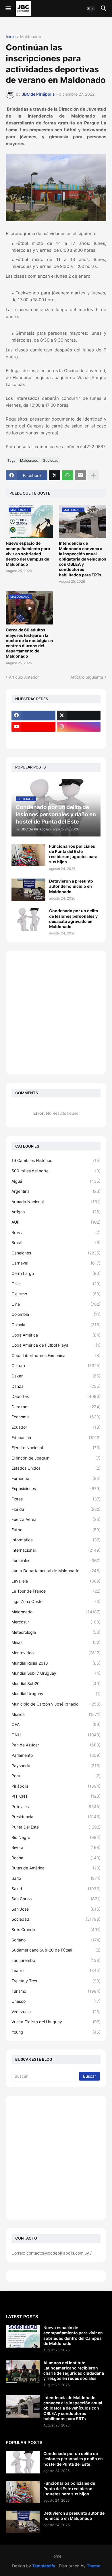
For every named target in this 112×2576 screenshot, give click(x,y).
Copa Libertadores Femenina (56, 1355)
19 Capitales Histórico (56, 1160)
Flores (56, 1499)
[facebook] (33, 716)
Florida (56, 1509)
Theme (93, 2566)
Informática (56, 1540)
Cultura (56, 1365)
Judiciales (56, 1560)
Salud (56, 1889)
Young (56, 2032)
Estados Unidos (56, 1468)
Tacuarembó (56, 1960)
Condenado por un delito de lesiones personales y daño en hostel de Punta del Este (73, 2459)
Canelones (56, 1253)
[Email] (80, 475)
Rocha (56, 1858)
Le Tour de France (56, 1591)
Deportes (56, 1396)
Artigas (56, 1212)
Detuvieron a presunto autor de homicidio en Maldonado (71, 886)
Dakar (56, 1376)
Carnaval (56, 1263)
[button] (8, 9)
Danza (56, 1386)
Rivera (56, 1847)
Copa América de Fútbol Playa (56, 1345)
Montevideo (56, 1653)
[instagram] (79, 727)
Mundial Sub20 (56, 1683)
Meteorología (56, 1632)
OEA (56, 1724)
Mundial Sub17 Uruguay (56, 1673)
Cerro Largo (56, 1273)
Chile (56, 1284)
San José (56, 1909)
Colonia (56, 1325)
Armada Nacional (56, 1202)
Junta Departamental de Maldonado (56, 1571)
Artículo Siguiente (87, 677)
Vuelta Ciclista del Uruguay (56, 2022)
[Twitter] (55, 475)
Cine (56, 1304)
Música (56, 1714)
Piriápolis (56, 1786)
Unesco (56, 2001)
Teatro (56, 1970)
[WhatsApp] (67, 475)
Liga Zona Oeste (56, 1601)
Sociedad (51, 460)
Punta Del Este (56, 1827)
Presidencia (56, 1817)
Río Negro (56, 1837)
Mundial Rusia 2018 (56, 1663)
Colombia (56, 1314)
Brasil (56, 1242)
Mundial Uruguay (56, 1694)
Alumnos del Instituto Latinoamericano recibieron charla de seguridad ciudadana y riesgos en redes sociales (74, 2371)
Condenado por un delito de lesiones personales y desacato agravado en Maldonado (74, 919)
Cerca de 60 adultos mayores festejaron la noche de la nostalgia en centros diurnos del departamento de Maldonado (29, 643)
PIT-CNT (56, 1796)
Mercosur (56, 1622)
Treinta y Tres (56, 1981)
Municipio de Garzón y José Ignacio (56, 1704)
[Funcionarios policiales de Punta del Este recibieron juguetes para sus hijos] (28, 855)
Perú (56, 1776)
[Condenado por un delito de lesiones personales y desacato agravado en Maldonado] (28, 919)
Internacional (56, 1550)
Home (56, 2556)
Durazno (56, 1407)
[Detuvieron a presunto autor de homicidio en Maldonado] (28, 890)
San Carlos (56, 1899)
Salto (56, 1878)
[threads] (33, 738)
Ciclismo (56, 1294)
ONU (56, 1735)
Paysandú (56, 1766)
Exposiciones (56, 1488)
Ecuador (56, 1427)
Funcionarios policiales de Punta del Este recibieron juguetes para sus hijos (73, 854)
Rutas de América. (56, 1868)
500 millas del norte (56, 1171)
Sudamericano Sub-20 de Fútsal (56, 1950)
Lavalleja (56, 1581)
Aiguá (56, 1181)
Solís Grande (56, 1929)
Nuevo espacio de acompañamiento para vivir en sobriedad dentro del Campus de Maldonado (28, 554)
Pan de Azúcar (56, 1745)
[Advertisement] (56, 1012)
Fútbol (56, 1530)
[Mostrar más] (93, 475)
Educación (56, 1437)
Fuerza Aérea (56, 1519)
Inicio (11, 37)
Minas (56, 1642)
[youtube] (33, 727)
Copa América (56, 1335)
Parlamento (56, 1755)
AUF (56, 1222)
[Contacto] (79, 738)
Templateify (44, 2566)
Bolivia (56, 1232)
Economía (56, 1417)
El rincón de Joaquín (56, 1458)
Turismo (56, 1991)
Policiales (56, 1806)
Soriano (56, 1940)
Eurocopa (56, 1478)
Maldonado (31, 37)
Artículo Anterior (24, 677)
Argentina (56, 1191)
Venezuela (56, 2012)
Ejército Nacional (56, 1448)
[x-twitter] (79, 716)
